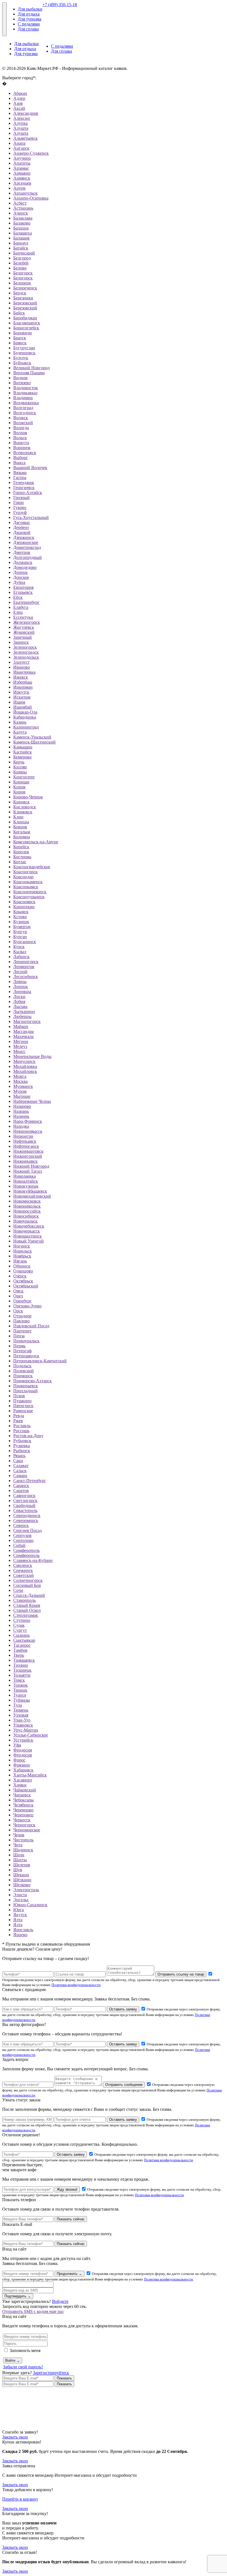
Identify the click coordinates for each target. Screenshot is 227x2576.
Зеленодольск (26, 657)
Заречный (23, 637)
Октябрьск (23, 1281)
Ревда (19, 1416)
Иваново (22, 667)
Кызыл (20, 952)
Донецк (20, 572)
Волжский (23, 423)
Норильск (23, 1251)
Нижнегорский (28, 1156)
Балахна (21, 228)
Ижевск (21, 677)
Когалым (22, 832)
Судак (19, 1625)
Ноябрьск (22, 1256)
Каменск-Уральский (32, 737)
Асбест (20, 203)
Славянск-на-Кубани (33, 1560)
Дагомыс (22, 522)
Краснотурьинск (29, 897)
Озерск (20, 1276)
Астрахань (23, 208)
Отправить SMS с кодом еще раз (33, 2311)
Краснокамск (26, 887)
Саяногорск (24, 1496)
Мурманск (23, 1086)
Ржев (18, 1421)
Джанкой (22, 532)
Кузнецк (21, 922)
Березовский (25, 303)
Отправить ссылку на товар (181, 1974)
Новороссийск (27, 1211)
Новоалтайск (26, 1181)
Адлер (19, 98)
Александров (26, 113)
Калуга (20, 732)
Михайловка (25, 1066)
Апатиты (22, 163)
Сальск (20, 1471)
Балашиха (23, 233)
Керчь (19, 762)
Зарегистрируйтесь (51, 2373)
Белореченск (25, 288)
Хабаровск (23, 1770)
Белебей (21, 263)
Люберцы (22, 1016)
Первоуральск (26, 1341)
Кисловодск (25, 807)
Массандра (24, 1031)
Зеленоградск (26, 652)
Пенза (19, 1336)
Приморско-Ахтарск (33, 1381)
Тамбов (20, 1650)
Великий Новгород (32, 368)
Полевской (24, 1371)
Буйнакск (22, 363)
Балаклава (23, 218)
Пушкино (22, 1401)
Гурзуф (20, 512)
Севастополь (25, 1510)
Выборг (21, 458)
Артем (19, 188)
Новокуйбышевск (30, 1191)
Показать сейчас (71, 2219)
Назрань (21, 1111)
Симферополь (26, 1550)
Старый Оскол (27, 1610)
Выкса (19, 463)
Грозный (21, 497)
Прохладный (25, 1391)
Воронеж (22, 448)
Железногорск (27, 622)
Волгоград (23, 408)
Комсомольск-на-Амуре (36, 842)
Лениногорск (26, 962)
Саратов (21, 1491)
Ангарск (21, 148)
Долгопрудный (28, 557)
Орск (18, 1311)
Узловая (21, 1715)
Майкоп (21, 1026)
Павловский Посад (31, 1326)
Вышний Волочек (30, 468)
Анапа (19, 143)
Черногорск (24, 1825)
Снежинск (23, 1570)
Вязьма (20, 473)
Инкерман (23, 687)
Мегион (21, 1041)
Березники (23, 298)
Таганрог (22, 1645)
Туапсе (20, 1695)
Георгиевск (24, 488)
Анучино (22, 158)
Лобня (19, 1001)
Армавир (22, 173)
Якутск (20, 1915)
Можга (20, 1076)
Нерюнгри (23, 1136)
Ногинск (22, 1246)
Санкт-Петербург (30, 1481)
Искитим (22, 697)
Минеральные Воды (32, 1056)
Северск (21, 1525)
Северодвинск (27, 1515)
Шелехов (22, 1865)
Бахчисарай (24, 253)
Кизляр (20, 767)
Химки (20, 1785)
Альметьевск (25, 138)
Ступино (22, 1620)
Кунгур (20, 932)
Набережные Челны (32, 1101)
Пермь (19, 1346)
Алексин (22, 118)
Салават (21, 1466)
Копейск (21, 847)
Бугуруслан (24, 348)
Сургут (20, 1630)
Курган (20, 937)
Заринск (21, 642)
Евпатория (23, 587)
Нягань (20, 1261)
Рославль (22, 1426)
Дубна (19, 582)
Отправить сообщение (124, 2085)
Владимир (23, 398)
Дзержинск (24, 537)
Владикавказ (25, 393)
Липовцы (22, 992)
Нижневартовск (28, 1151)
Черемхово (23, 1810)
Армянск (22, 178)
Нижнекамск (25, 1161)
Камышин (23, 747)
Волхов (20, 433)
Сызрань (21, 1635)
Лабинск (21, 957)
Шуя (18, 1870)
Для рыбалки (30, 9)
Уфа (17, 1745)
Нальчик (21, 1116)
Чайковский (25, 1790)
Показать (64, 2378)
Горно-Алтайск (28, 492)
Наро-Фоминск (28, 1121)
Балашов (21, 238)
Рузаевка (22, 1446)
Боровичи (23, 333)
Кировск (21, 802)
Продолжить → (69, 2274)
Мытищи (22, 1096)
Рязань (19, 1456)
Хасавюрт (23, 1780)
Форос (19, 1760)
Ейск (18, 597)
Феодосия (23, 1750)
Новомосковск (27, 1201)
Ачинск (21, 213)
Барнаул (21, 243)
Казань (20, 722)
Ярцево (20, 1935)
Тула (18, 1705)
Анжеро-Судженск (31, 153)
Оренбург (22, 1301)
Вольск (20, 438)
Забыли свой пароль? (23, 2367)
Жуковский (24, 632)
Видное (20, 378)
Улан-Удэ (22, 1720)
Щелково (22, 1885)
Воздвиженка (26, 403)
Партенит (22, 1331)
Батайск (21, 248)
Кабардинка (25, 717)
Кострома (22, 857)
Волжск (21, 418)
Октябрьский (26, 1286)
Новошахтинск (28, 1236)
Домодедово (25, 567)
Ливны (20, 982)
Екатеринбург (26, 602)
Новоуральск (25, 1221)
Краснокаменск (28, 882)
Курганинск (25, 942)
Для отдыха (29, 14)
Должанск (23, 562)
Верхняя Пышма (29, 373)
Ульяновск (23, 1725)
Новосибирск (26, 1216)
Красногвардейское (32, 867)
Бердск (20, 293)
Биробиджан (25, 318)
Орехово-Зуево (27, 1306)
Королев (21, 852)
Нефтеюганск (26, 1146)
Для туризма (29, 19)
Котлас (20, 862)
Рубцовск (22, 1441)
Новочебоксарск (29, 1226)
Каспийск (23, 752)
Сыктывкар (24, 1640)
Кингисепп (24, 777)
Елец (18, 612)
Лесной (20, 972)
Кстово (20, 917)
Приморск (23, 1376)
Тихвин (21, 1665)
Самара (20, 1476)
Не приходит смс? (51, 2296)
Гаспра (20, 478)
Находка (21, 1126)
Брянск (20, 343)
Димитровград (27, 547)
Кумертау (22, 927)
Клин (18, 817)
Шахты (20, 1860)
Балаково (22, 223)
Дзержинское (26, 542)
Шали (19, 1855)
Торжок (20, 1685)
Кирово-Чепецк (28, 797)
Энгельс (21, 1900)
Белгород (22, 258)
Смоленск (23, 1565)
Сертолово (23, 1540)
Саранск (21, 1486)
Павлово (21, 1321)
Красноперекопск (30, 892)
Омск (18, 1291)
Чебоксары (24, 1800)
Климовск (23, 812)
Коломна (22, 837)
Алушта (21, 128)
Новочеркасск (27, 1231)
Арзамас (21, 168)
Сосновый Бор (27, 1585)
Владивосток (26, 388)
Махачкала (23, 1036)
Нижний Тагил (28, 1171)
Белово (20, 268)
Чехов (19, 1835)
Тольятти (22, 1675)
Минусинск (24, 1061)
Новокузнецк (26, 1186)
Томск (19, 1680)
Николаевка (24, 1176)
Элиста (20, 1895)
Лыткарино (24, 1011)
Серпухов (22, 1535)
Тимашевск (24, 1660)
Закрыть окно (15, 2437)
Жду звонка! (67, 2189)
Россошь (21, 1431)
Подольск (22, 1366)
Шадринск (23, 1850)
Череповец (23, 1815)
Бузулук (21, 358)
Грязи (19, 502)
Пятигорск (23, 1406)
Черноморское (27, 1830)
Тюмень (21, 1710)
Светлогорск (25, 1500)
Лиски (19, 996)
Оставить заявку (123, 2009)
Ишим (19, 702)
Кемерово (22, 757)
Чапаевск (22, 1795)
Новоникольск (27, 1206)
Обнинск (22, 1266)
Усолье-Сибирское (31, 1735)
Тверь (19, 1655)
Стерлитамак (26, 1615)
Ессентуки (23, 617)
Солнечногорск (28, 1580)
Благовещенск (27, 323)
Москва (20, 1081)
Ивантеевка (24, 672)
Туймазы (22, 1700)
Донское (21, 577)
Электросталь (26, 1890)
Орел (18, 1296)
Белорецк (22, 283)
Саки (18, 1461)
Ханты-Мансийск (30, 1775)
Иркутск (21, 692)
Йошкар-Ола (25, 712)
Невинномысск (28, 1131)
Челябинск (23, 1805)
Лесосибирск (26, 977)
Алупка (20, 123)
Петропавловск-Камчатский (40, 1361)
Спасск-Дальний (29, 1595)
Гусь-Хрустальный (31, 517)
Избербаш (23, 682)
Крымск (21, 912)
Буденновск (24, 353)
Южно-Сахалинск (30, 1905)
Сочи (18, 1590)
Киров (19, 787)
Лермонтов (24, 967)
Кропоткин (24, 907)
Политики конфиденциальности (76, 1985)
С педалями (29, 24)
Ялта (18, 1920)
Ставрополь (24, 1600)
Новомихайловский (32, 1196)
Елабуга (21, 607)
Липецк (21, 987)
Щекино (21, 1875)
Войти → (13, 2360)
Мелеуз (20, 1046)
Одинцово (23, 1271)
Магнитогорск (27, 1021)
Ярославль (23, 1930)
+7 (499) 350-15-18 (60, 5)
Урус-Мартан (26, 1730)
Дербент (21, 527)
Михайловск (25, 1071)
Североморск (26, 1520)
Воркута (21, 443)
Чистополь (23, 1840)
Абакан (20, 93)
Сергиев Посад (28, 1530)
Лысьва (20, 1006)
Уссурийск (23, 1740)
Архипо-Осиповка (31, 198)
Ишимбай (23, 707)
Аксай (19, 108)
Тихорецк (22, 1670)
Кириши (21, 782)
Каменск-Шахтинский (34, 742)
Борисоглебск (26, 328)
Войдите (60, 2301)
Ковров (20, 827)
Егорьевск (23, 592)
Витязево (22, 383)
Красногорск (25, 872)
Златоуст (21, 662)
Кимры (20, 772)
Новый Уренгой (29, 1241)
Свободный (24, 1505)
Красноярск (24, 902)
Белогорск (23, 273)
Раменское (23, 1411)
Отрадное (22, 1316)
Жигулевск (24, 627)
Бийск (19, 313)
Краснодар (23, 877)
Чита (18, 1845)
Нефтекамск (25, 1141)
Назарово (22, 1106)
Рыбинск (22, 1451)
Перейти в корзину (20, 2499)
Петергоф (22, 1351)
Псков (19, 1396)
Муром (20, 1091)
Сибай (19, 1545)
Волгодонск (25, 413)
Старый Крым (27, 1605)
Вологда (21, 428)
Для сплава (28, 29)
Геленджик (24, 483)
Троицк (20, 1690)
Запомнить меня (25, 2350)
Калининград (26, 727)
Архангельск (25, 193)
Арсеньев (22, 183)
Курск (19, 947)
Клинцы (21, 822)
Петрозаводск (26, 1356)
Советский (24, 1575)
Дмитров (22, 552)
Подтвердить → (18, 2296)
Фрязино (22, 1765)
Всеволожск (25, 453)
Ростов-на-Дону (28, 1436)
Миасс (19, 1051)
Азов (18, 103)
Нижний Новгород (31, 1166)
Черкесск (22, 1820)
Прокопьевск (26, 1386)
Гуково (20, 507)
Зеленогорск (25, 647)
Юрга (19, 1910)
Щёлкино (22, 1880)
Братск (20, 338)
